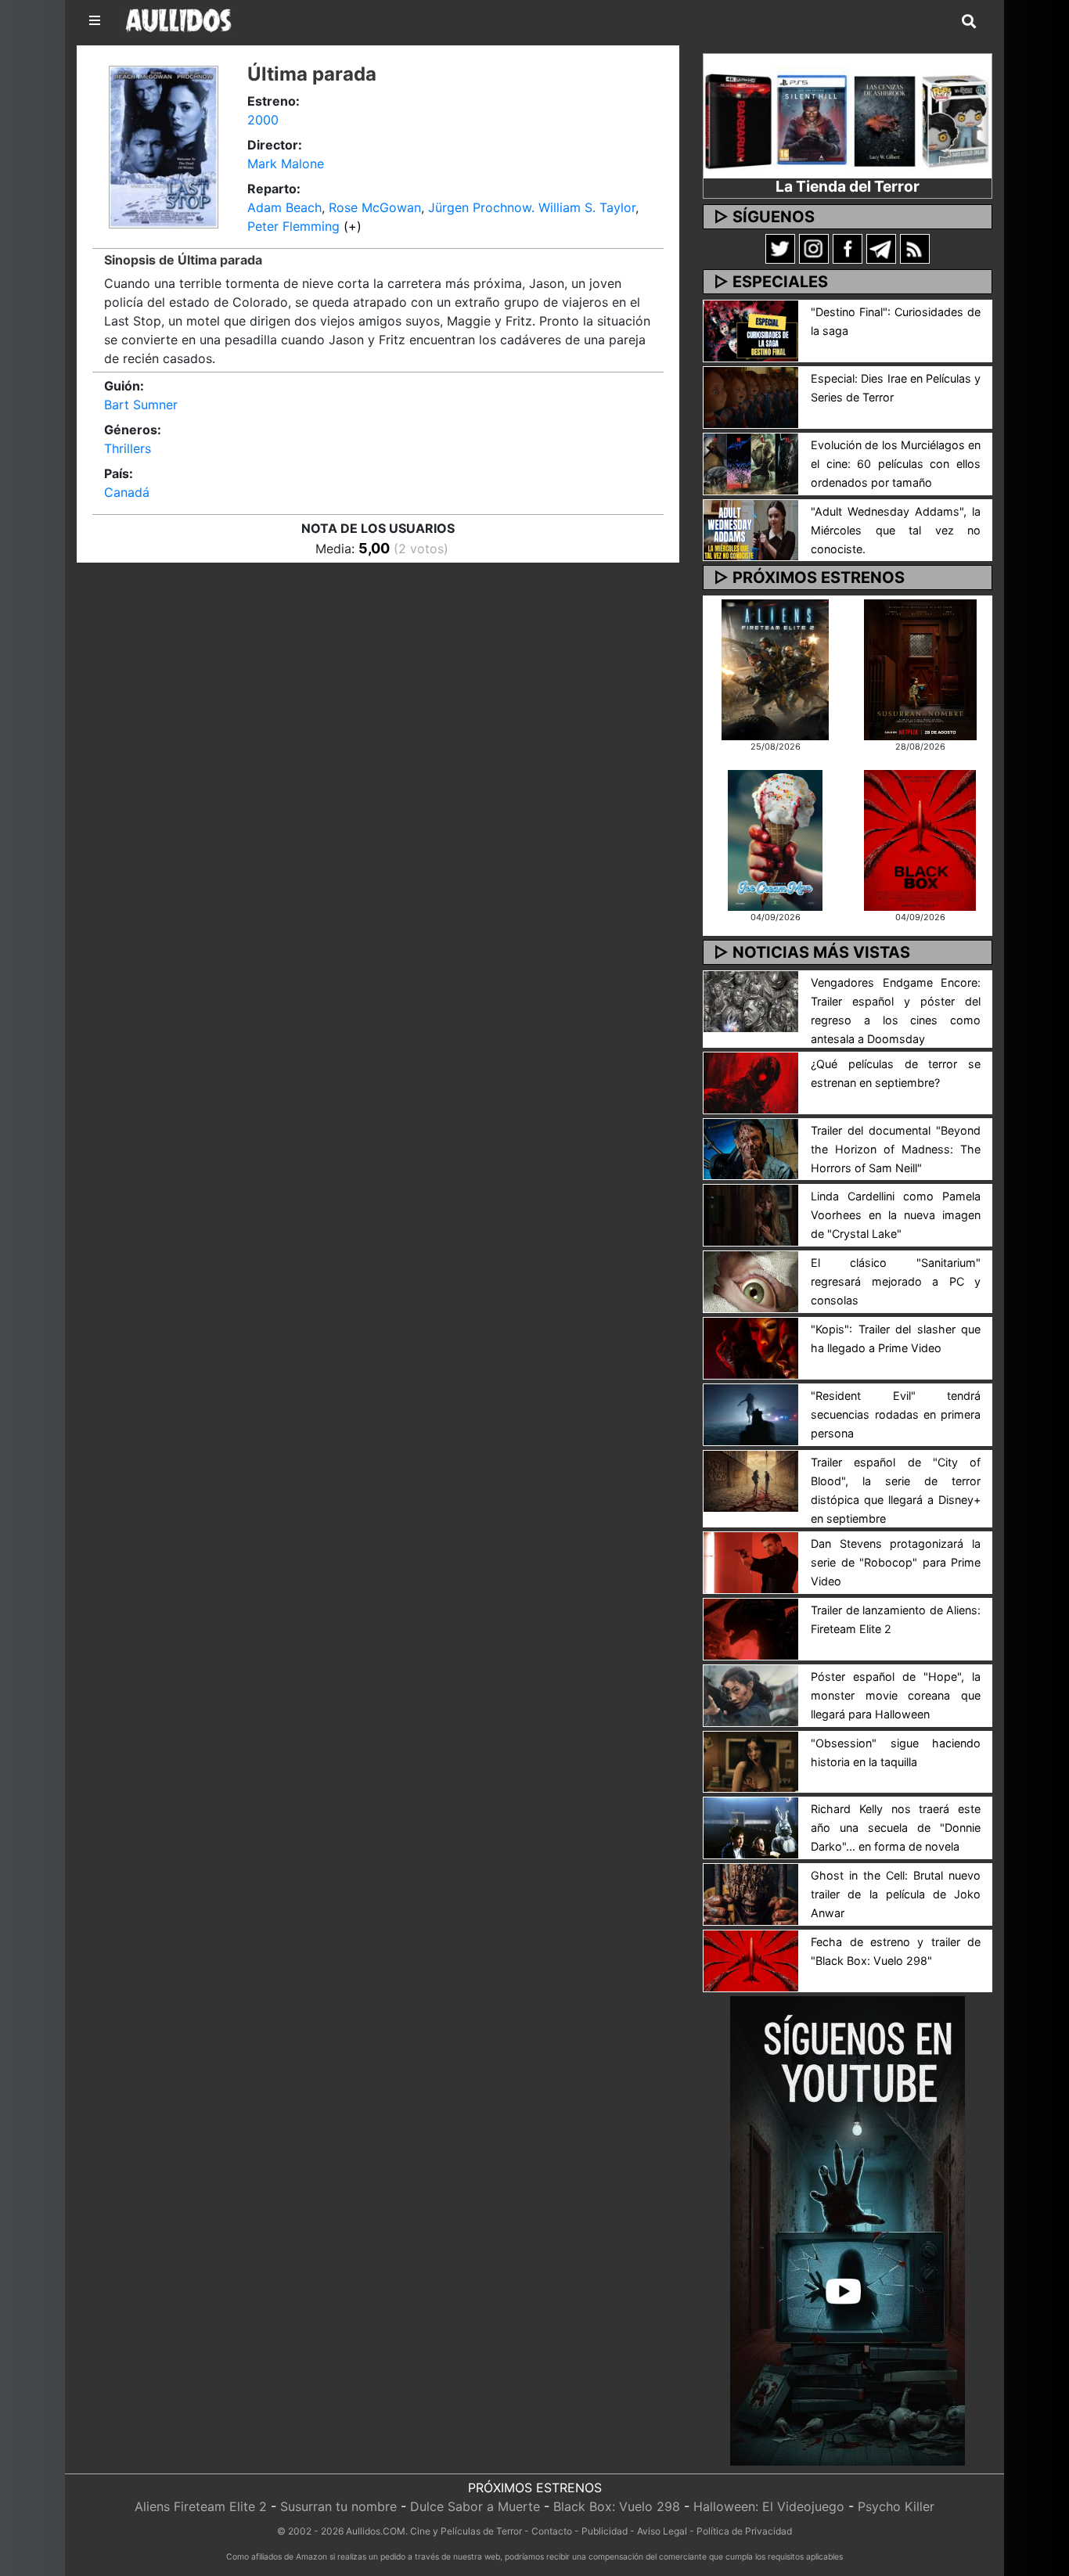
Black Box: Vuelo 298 (617, 2506)
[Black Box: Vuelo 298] (920, 839)
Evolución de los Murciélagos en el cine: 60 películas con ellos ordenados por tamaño (896, 464)
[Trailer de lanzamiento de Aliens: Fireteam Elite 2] (751, 1628)
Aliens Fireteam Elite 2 (201, 2506)
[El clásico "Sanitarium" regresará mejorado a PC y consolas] (751, 1281)
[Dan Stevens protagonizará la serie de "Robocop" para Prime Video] (751, 1561)
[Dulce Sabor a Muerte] (775, 839)
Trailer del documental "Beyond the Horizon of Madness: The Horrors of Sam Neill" (896, 1149)
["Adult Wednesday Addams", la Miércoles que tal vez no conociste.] (751, 529)
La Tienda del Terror (848, 186)
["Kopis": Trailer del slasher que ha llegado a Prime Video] (751, 1347)
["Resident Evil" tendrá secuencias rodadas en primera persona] (751, 1413)
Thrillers (128, 448)
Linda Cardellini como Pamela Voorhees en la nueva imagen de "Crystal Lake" (896, 1215)
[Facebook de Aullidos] (848, 248)
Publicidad (605, 2531)
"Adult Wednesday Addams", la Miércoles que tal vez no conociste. (896, 530)
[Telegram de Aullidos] (881, 248)
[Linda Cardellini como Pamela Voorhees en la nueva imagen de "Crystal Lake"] (751, 1214)
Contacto (552, 2531)
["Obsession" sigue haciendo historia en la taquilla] (751, 1761)
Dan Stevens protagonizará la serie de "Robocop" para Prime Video (896, 1562)
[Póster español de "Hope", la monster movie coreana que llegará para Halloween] (751, 1694)
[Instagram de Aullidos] (814, 248)
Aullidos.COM (376, 2531)
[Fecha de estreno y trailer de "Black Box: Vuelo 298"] (751, 1959)
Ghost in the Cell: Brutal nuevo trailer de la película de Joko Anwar (896, 1894)
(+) (353, 226)
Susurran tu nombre (338, 2506)
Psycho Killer (896, 2506)
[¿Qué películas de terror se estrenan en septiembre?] (751, 1081)
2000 (263, 120)
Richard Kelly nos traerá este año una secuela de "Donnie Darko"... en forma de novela (896, 1828)
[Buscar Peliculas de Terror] (969, 22)
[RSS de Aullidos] (915, 248)
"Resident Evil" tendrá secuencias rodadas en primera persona (896, 1414)
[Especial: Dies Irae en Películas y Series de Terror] (751, 396)
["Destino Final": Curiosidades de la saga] (751, 329)
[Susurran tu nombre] (920, 668)
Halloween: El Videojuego (769, 2506)
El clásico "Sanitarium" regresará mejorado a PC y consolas (896, 1281)
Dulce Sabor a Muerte (475, 2506)
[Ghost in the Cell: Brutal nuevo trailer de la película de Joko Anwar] (751, 1894)
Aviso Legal (662, 2531)
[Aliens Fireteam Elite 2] (775, 668)
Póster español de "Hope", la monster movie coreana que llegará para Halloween (896, 1695)
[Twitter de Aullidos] (780, 248)
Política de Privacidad (744, 2531)
